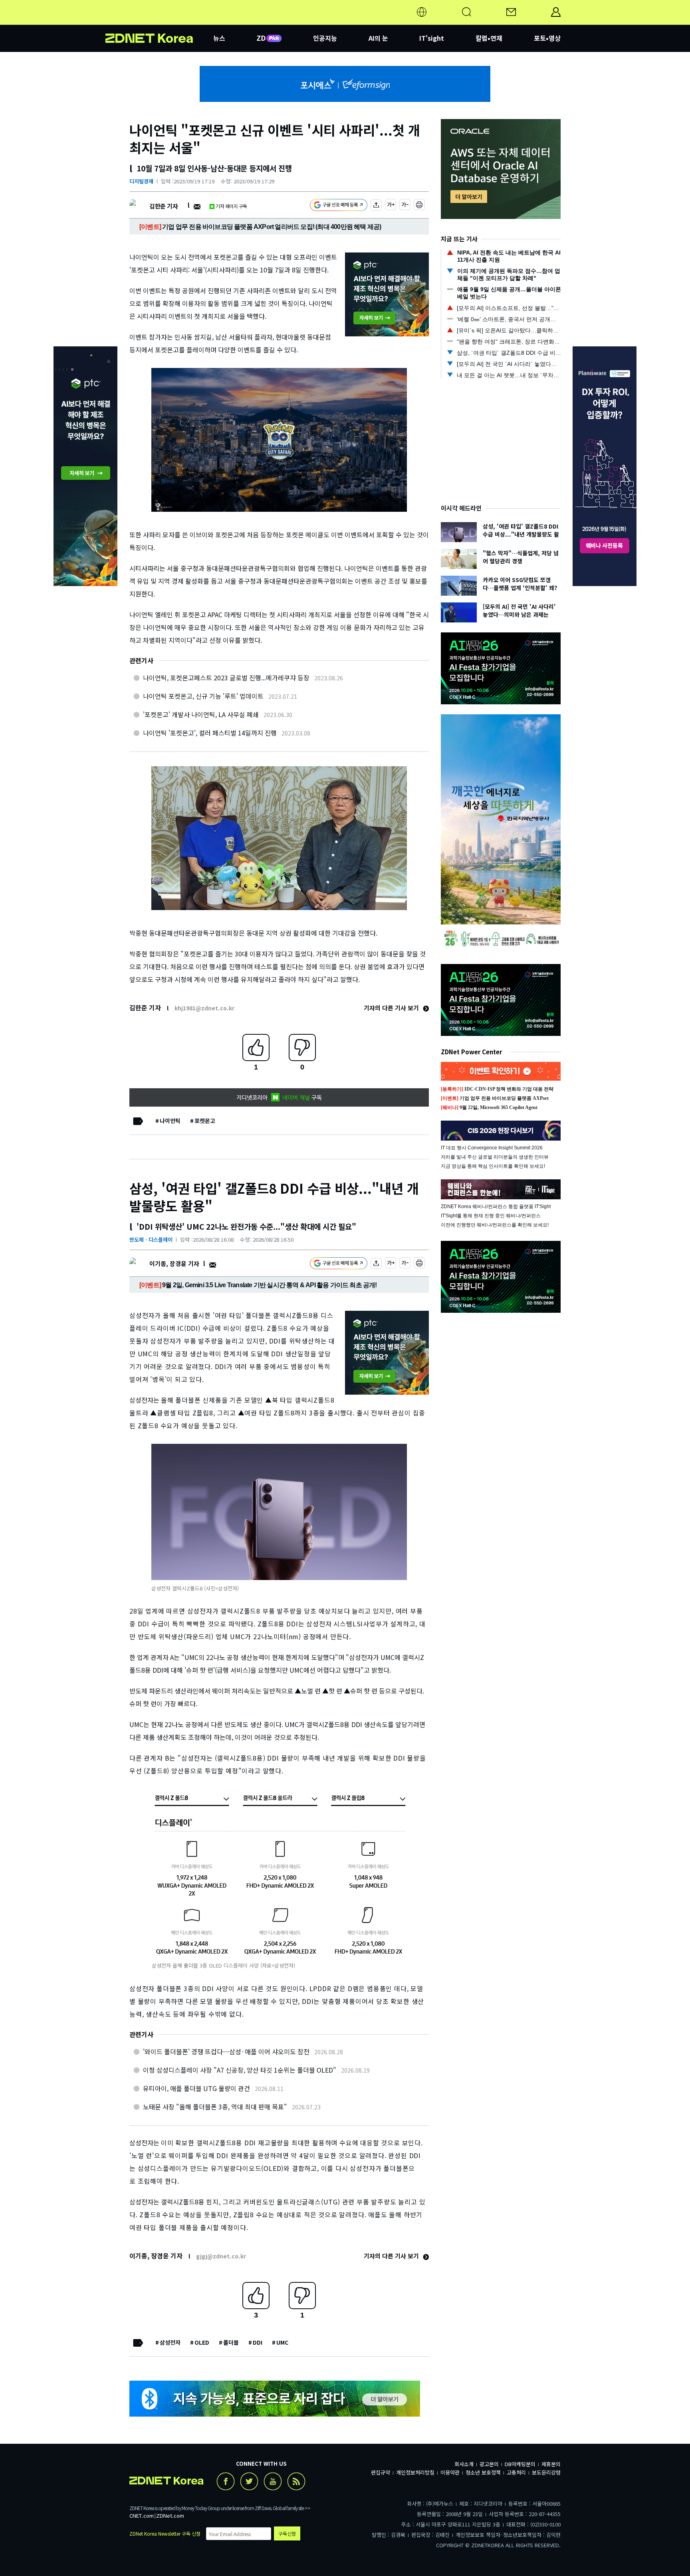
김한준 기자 (164, 206)
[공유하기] (376, 206)
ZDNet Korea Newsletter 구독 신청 (165, 2533)
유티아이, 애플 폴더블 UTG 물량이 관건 (196, 2088)
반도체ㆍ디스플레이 (151, 1239)
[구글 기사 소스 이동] (339, 206)
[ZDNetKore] (159, 22)
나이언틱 (170, 1121)
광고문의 (489, 2464)
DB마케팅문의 (520, 2464)
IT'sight (432, 38)
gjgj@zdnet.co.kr (221, 2256)
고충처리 (516, 2472)
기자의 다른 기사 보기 (392, 1008)
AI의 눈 (378, 38)
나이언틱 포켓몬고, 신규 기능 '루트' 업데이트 (203, 696)
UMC (282, 2342)
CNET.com (142, 2515)
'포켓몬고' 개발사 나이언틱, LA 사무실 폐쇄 (201, 714)
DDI (258, 2342)
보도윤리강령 (546, 2472)
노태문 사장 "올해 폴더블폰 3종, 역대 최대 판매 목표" (215, 2107)
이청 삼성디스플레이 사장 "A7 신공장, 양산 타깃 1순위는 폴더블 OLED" (240, 2070)
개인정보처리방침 (415, 2472)
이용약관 (450, 2472)
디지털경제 (141, 181)
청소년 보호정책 (483, 2472)
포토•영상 (547, 38)
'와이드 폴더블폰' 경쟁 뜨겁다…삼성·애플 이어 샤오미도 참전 (226, 2051)
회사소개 (464, 2464)
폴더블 (231, 2342)
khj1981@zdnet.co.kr (204, 1008)
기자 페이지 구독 (231, 206)
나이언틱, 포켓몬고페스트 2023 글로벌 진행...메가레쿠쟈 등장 (226, 678)
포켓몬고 (205, 1121)
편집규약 (381, 2472)
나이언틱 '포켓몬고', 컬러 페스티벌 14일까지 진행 (210, 733)
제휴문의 (551, 2464)
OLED (202, 2342)
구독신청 (287, 2533)
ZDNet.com (170, 2515)
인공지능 (325, 38)
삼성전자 (170, 2342)
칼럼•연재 (489, 38)
